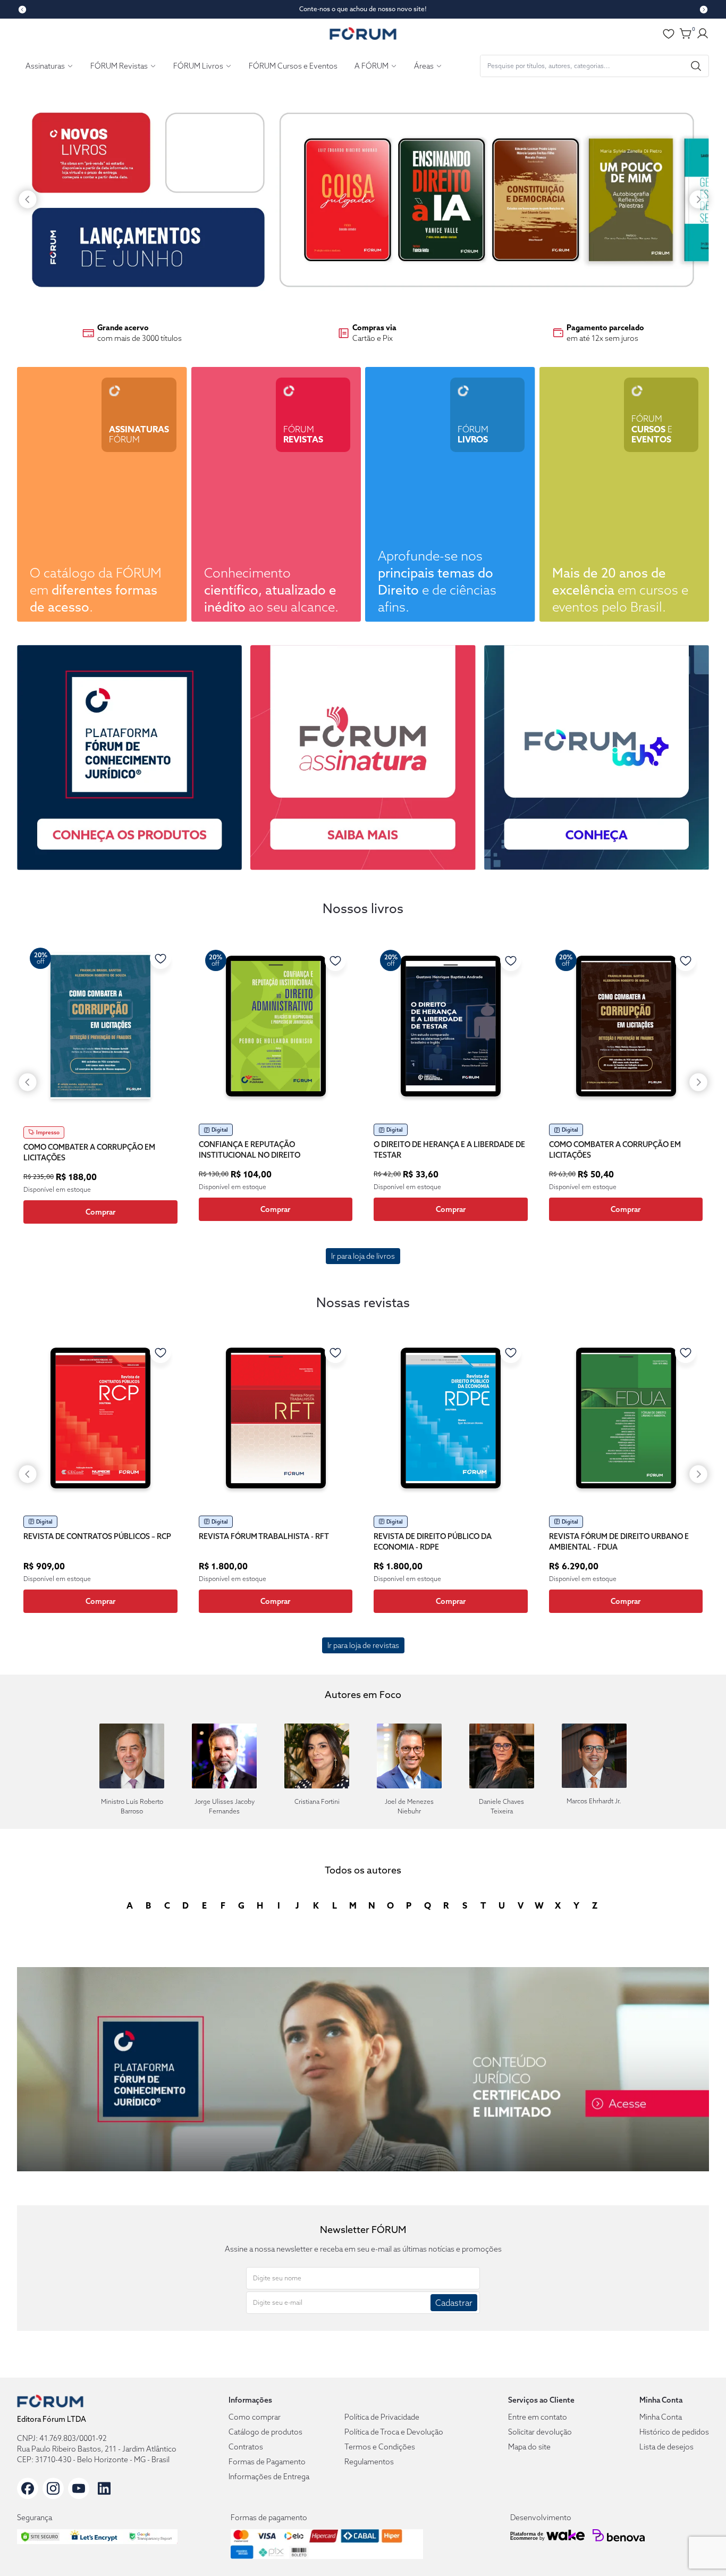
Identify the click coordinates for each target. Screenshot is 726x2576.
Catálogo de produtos (265, 2432)
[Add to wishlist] (161, 958)
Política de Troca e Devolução (394, 2432)
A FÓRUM (372, 66)
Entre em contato (538, 2417)
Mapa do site (529, 2447)
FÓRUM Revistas (119, 66)
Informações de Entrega (269, 2477)
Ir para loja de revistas (363, 1645)
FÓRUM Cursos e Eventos (293, 66)
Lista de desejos (666, 2447)
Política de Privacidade (382, 2417)
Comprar (100, 1212)
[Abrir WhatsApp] (699, 2549)
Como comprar (255, 2417)
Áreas (424, 66)
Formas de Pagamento (267, 2462)
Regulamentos (369, 2462)
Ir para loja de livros (363, 1256)
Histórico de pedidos (674, 2432)
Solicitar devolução (540, 2432)
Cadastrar (454, 2303)
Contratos (246, 2447)
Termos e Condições (380, 2447)
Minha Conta (661, 2417)
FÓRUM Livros (198, 66)
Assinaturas (45, 66)
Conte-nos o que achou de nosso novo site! (363, 9)
